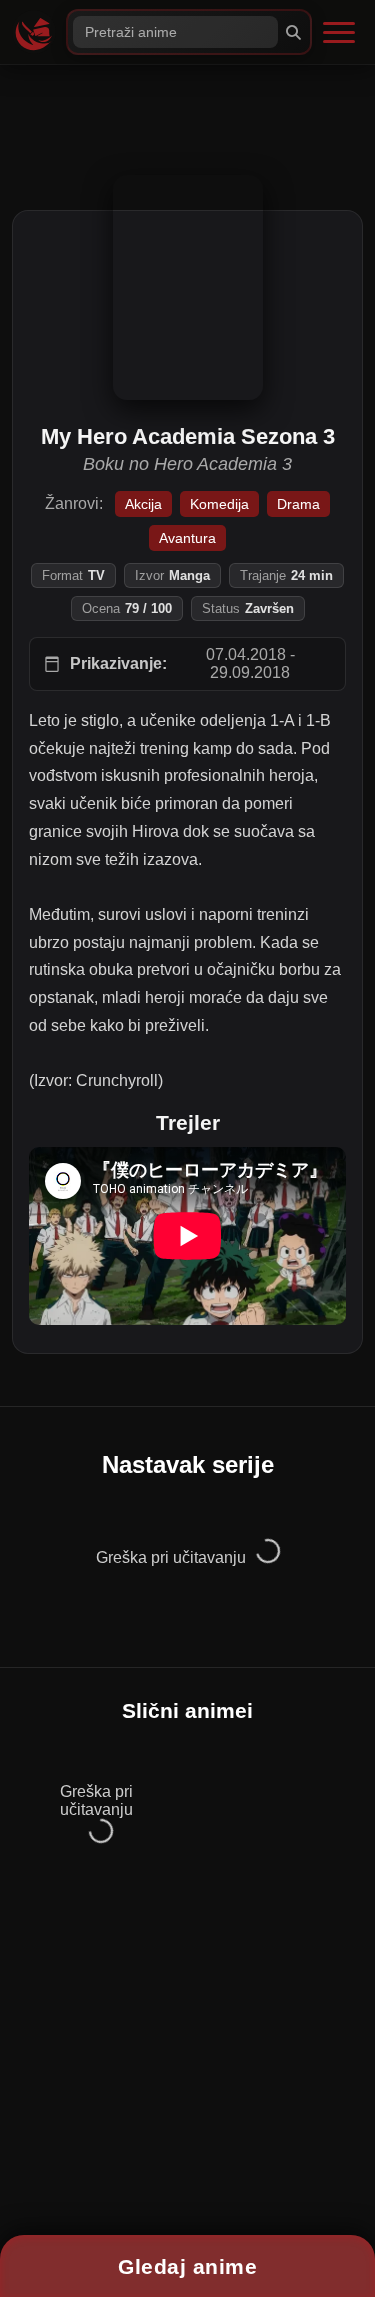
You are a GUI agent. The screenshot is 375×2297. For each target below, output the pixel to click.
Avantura (187, 538)
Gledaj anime (187, 2266)
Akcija (143, 504)
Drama (298, 504)
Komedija (219, 504)
